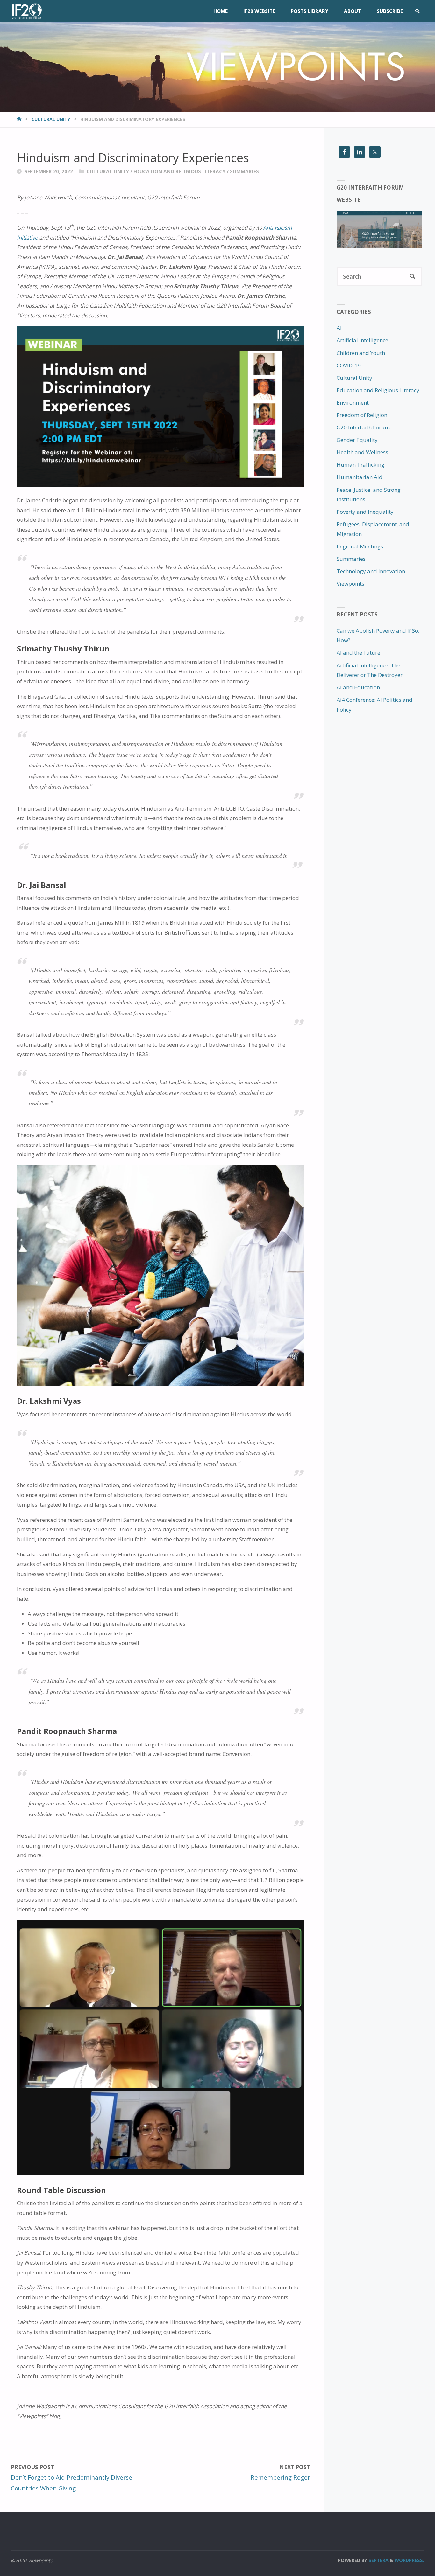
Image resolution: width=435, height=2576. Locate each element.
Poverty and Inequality (365, 512)
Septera (378, 2560)
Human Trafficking (360, 465)
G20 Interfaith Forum (363, 427)
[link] (417, 11)
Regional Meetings (360, 546)
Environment (353, 403)
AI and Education (358, 687)
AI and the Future (358, 653)
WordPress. (409, 2560)
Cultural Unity (51, 119)
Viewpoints (350, 584)
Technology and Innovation (371, 571)
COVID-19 (349, 365)
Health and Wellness (362, 452)
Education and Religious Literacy (179, 171)
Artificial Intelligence (362, 340)
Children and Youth (361, 353)
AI (339, 328)
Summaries (244, 171)
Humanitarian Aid (360, 477)
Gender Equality (357, 440)
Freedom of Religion (362, 415)
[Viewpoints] (26, 11)
